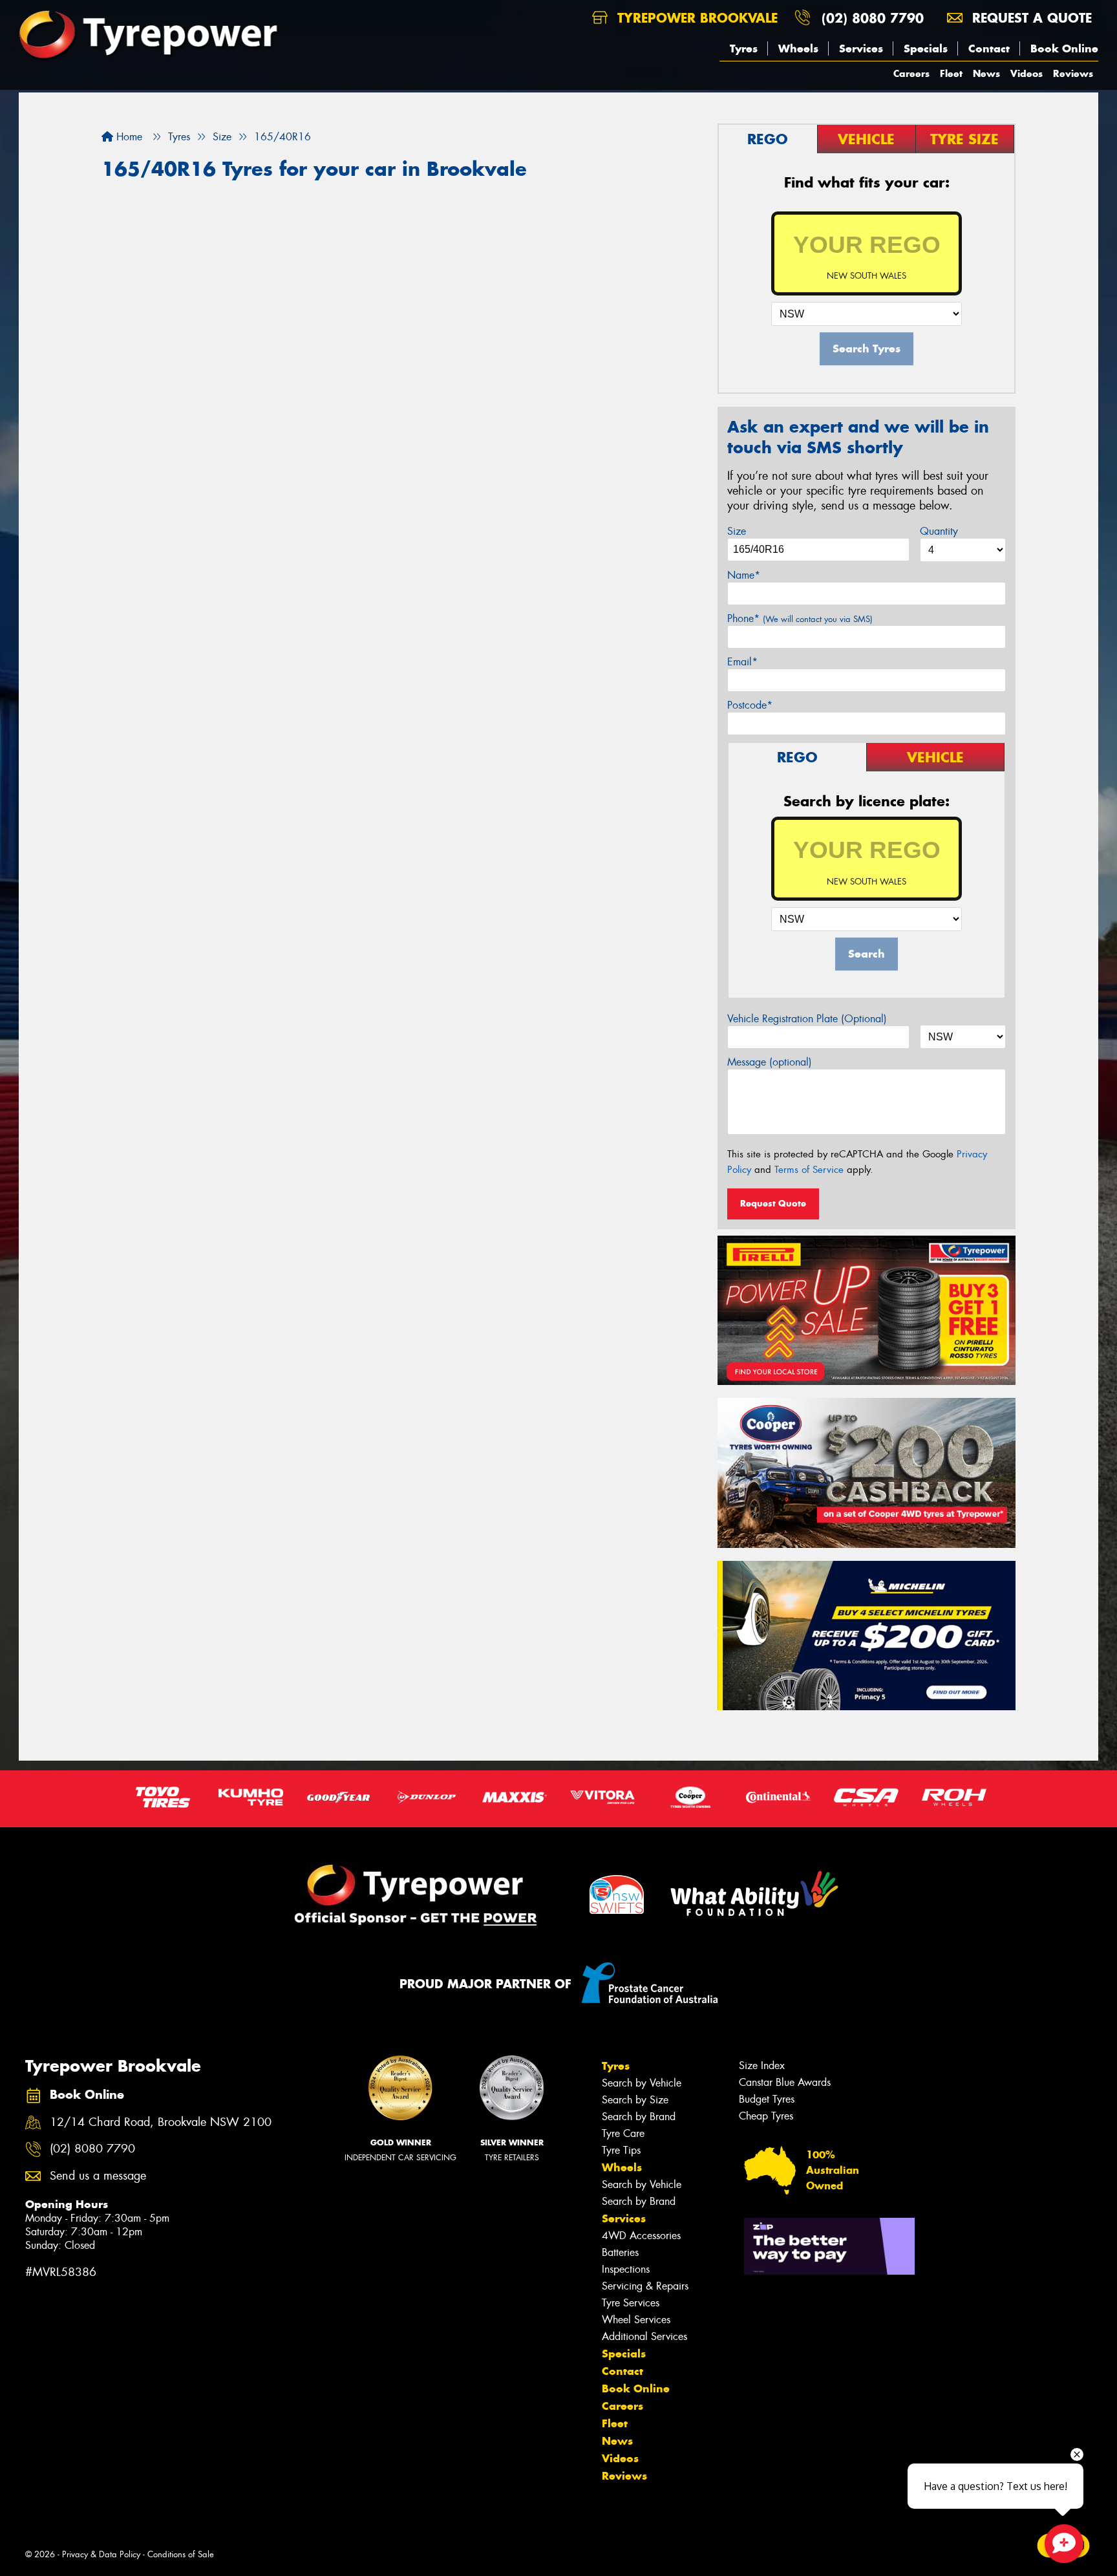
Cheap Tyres (766, 2116)
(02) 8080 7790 (873, 18)
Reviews (1073, 73)
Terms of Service (809, 1170)
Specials (926, 48)
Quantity (939, 531)
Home (128, 137)
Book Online (1064, 48)
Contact (989, 48)
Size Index (762, 2066)
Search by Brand (639, 2117)
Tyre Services (631, 2303)
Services (861, 48)
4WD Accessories (641, 2236)
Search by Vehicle (642, 2083)
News (986, 73)
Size (737, 531)
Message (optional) (770, 1062)
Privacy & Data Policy (101, 2554)
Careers (911, 73)
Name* (744, 575)
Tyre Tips (621, 2150)
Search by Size (635, 2100)
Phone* (800, 618)
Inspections (626, 2269)
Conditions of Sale (181, 2554)
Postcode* (750, 705)
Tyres (744, 48)
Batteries (620, 2252)
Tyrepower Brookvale (695, 18)
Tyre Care (623, 2133)
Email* (742, 662)
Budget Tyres (767, 2099)
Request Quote (773, 1203)
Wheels (798, 48)
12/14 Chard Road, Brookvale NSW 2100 (161, 2122)
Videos (1027, 73)
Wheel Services (636, 2320)
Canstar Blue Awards (785, 2082)
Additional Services (644, 2336)
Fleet (951, 73)
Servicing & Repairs (645, 2286)
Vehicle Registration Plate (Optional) (807, 1019)
